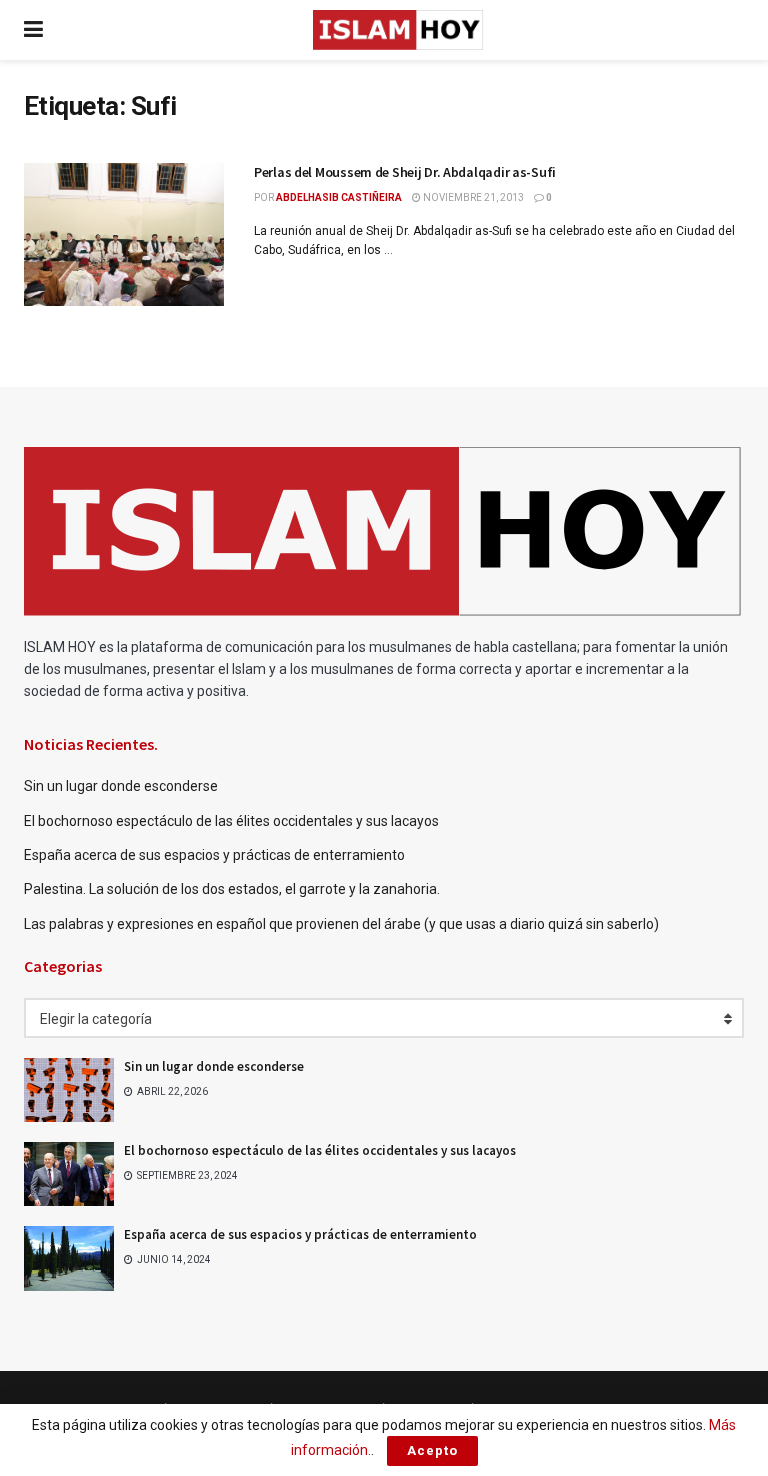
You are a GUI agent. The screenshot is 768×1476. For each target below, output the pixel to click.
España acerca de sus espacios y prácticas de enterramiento (214, 855)
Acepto (432, 1450)
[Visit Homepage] (398, 30)
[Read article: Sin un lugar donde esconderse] (69, 1090)
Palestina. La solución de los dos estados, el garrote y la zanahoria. (233, 889)
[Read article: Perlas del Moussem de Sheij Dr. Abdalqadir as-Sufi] (124, 234)
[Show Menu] (33, 30)
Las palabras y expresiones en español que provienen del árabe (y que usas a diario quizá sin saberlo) (341, 924)
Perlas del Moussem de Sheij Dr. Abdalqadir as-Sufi (405, 172)
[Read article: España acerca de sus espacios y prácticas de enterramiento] (69, 1258)
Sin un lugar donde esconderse (121, 786)
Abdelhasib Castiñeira (339, 197)
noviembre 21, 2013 (472, 197)
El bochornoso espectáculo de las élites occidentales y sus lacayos (231, 821)
